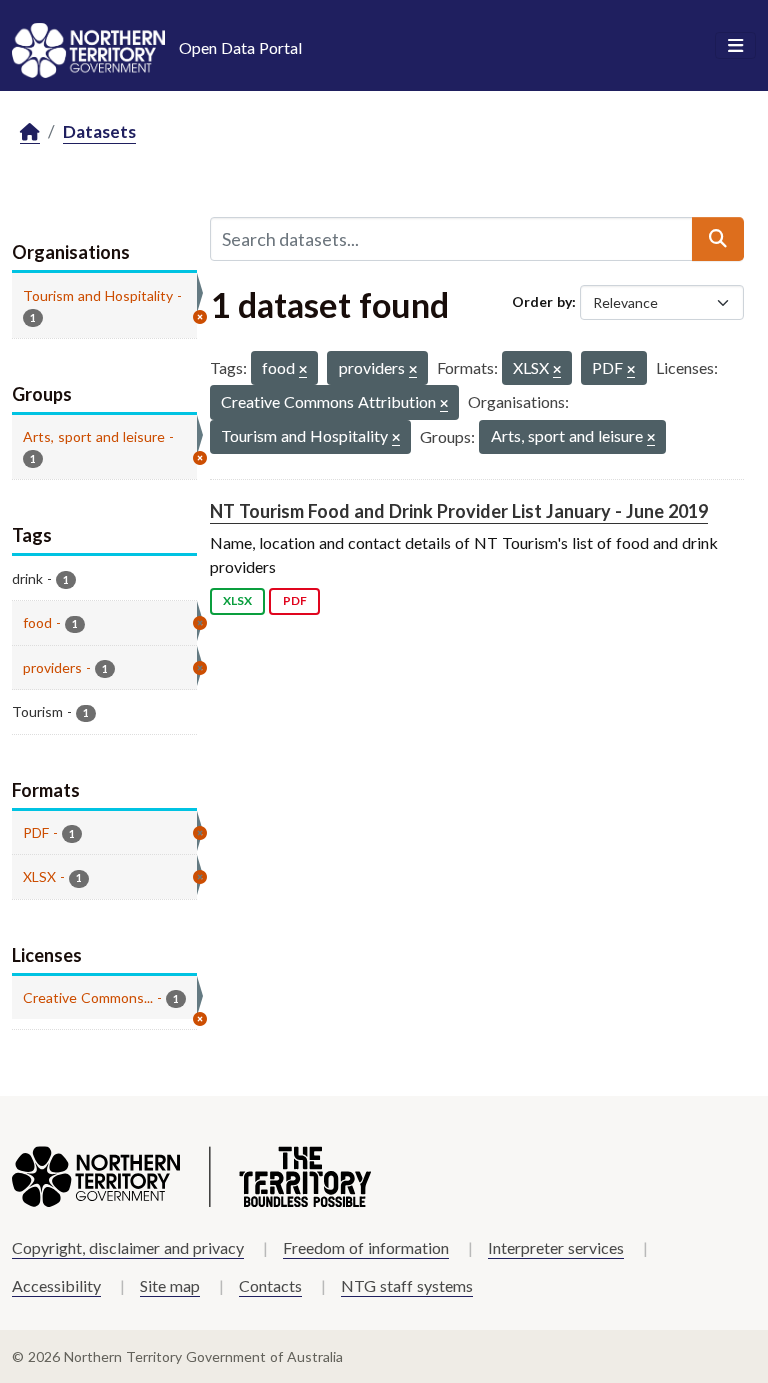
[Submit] (718, 239)
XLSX (237, 600)
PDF (295, 600)
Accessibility (56, 1285)
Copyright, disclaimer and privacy (128, 1247)
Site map (170, 1285)
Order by (542, 301)
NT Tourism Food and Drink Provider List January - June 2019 (459, 511)
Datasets (99, 131)
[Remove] (303, 370)
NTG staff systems (407, 1285)
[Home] (30, 132)
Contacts (270, 1285)
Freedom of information (366, 1247)
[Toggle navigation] (735, 46)
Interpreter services (556, 1247)
